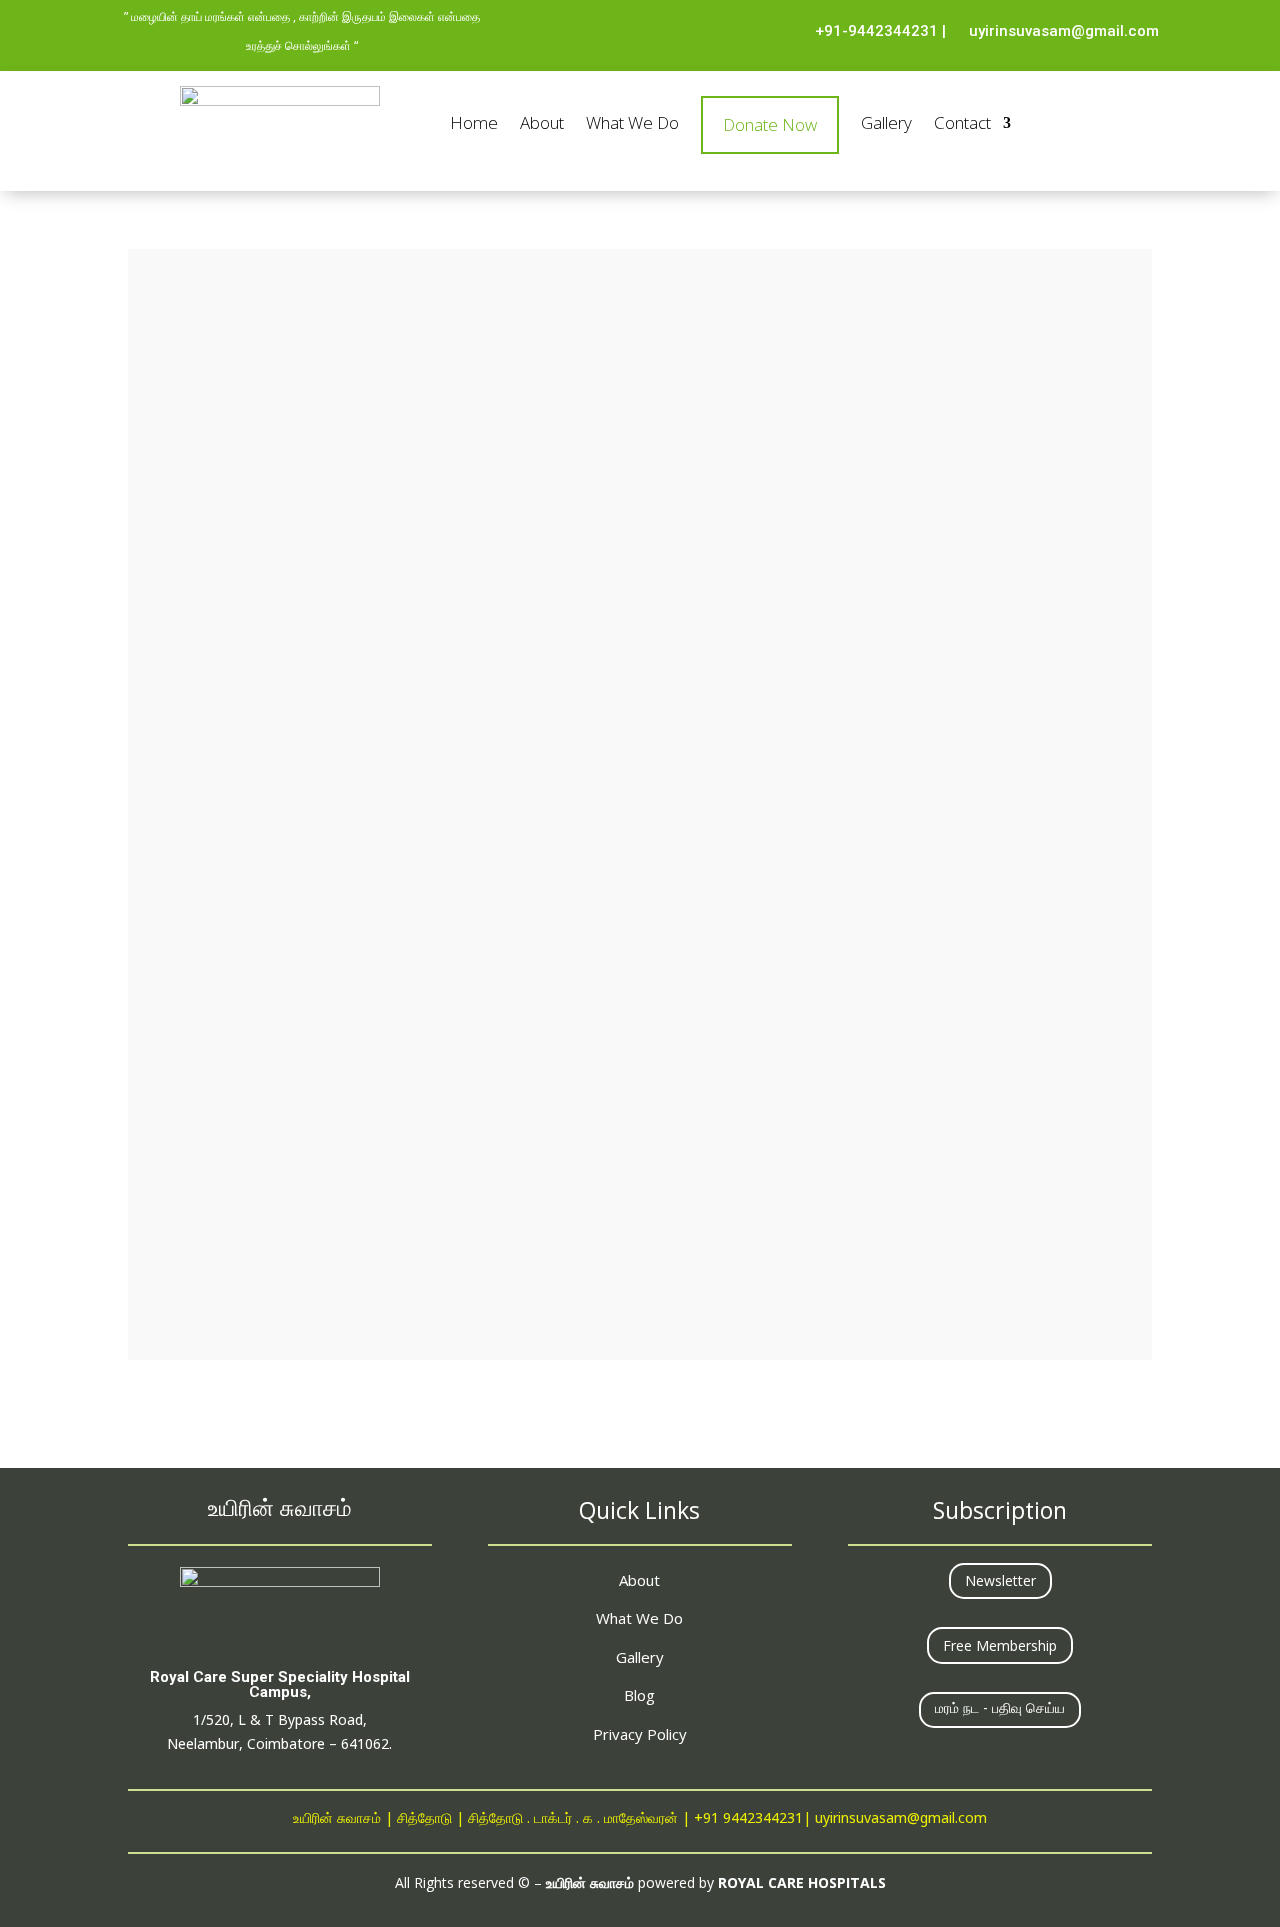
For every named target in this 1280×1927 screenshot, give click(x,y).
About (542, 125)
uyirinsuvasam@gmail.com (1064, 31)
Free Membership (1000, 1645)
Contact (962, 125)
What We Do (632, 125)
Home (474, 125)
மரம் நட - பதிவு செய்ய (1000, 1709)
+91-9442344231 (876, 31)
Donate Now (770, 124)
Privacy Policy (640, 1734)
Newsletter (1000, 1580)
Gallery (886, 125)
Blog (639, 1695)
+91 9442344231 (748, 1819)
